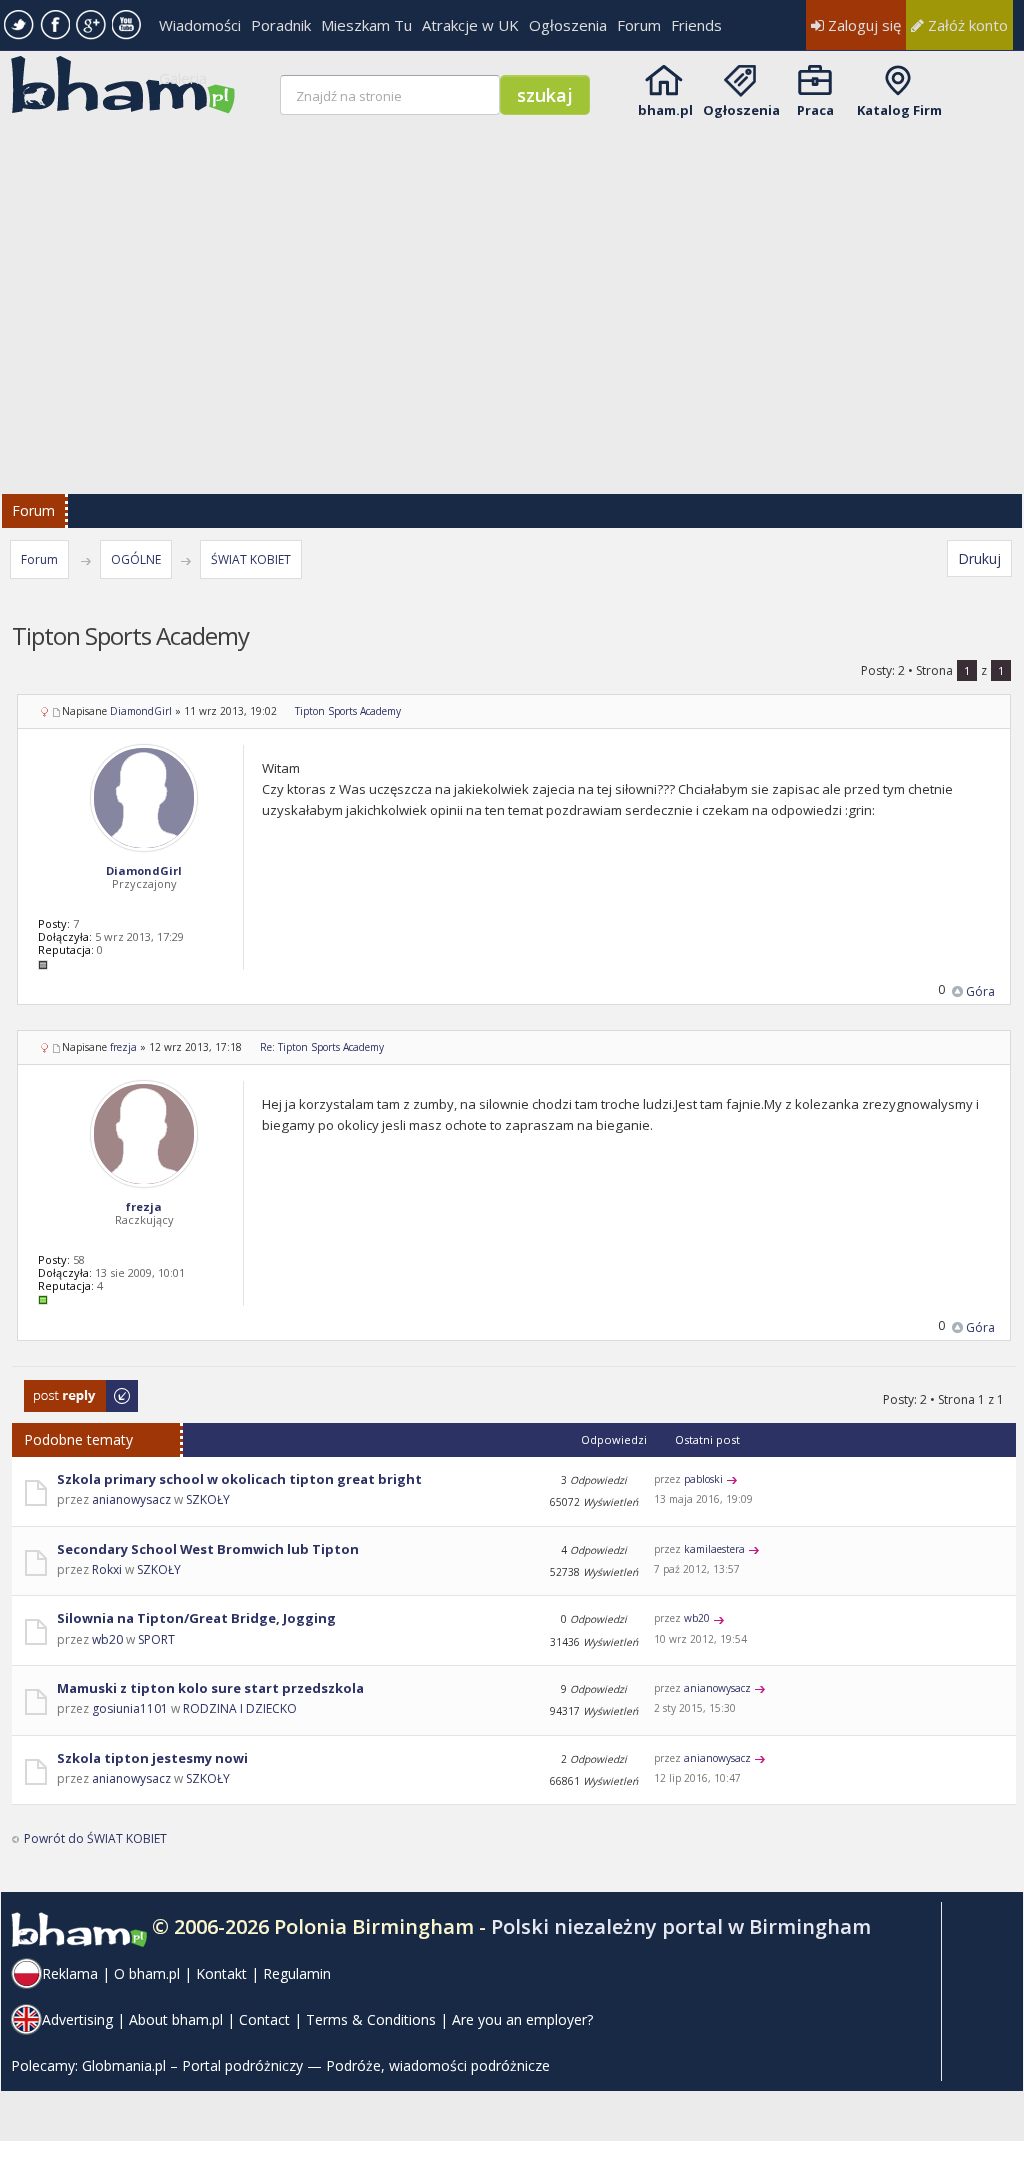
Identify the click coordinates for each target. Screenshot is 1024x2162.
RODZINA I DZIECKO (240, 1708)
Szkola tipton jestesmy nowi (152, 1758)
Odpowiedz (57, 1389)
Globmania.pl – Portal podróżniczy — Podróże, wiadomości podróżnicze (316, 2065)
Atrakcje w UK (470, 25)
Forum (639, 25)
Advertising (77, 2019)
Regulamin (297, 1973)
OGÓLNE (136, 559)
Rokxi (107, 1569)
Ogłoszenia (568, 25)
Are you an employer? (522, 2019)
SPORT (156, 1639)
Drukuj (979, 558)
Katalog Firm (899, 110)
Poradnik (281, 25)
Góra (980, 991)
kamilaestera (714, 1549)
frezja (123, 1047)
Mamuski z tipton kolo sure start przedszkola (210, 1688)
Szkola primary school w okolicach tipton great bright (239, 1479)
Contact (264, 2019)
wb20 (107, 1639)
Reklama (70, 1973)
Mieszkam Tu (366, 25)
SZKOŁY (208, 1499)
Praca (815, 110)
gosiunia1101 (130, 1708)
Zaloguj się (862, 25)
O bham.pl (147, 1973)
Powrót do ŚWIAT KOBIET (95, 1838)
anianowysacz (131, 1499)
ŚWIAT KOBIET (251, 559)
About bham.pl (176, 2019)
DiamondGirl (141, 711)
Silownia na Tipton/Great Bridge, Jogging (196, 1618)
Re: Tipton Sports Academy (322, 1047)
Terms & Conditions (371, 2019)
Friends (696, 25)
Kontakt (221, 1973)
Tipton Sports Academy (348, 711)
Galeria (183, 78)
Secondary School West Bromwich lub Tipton (208, 1549)
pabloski (703, 1479)
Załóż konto (966, 25)
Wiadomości (200, 25)
